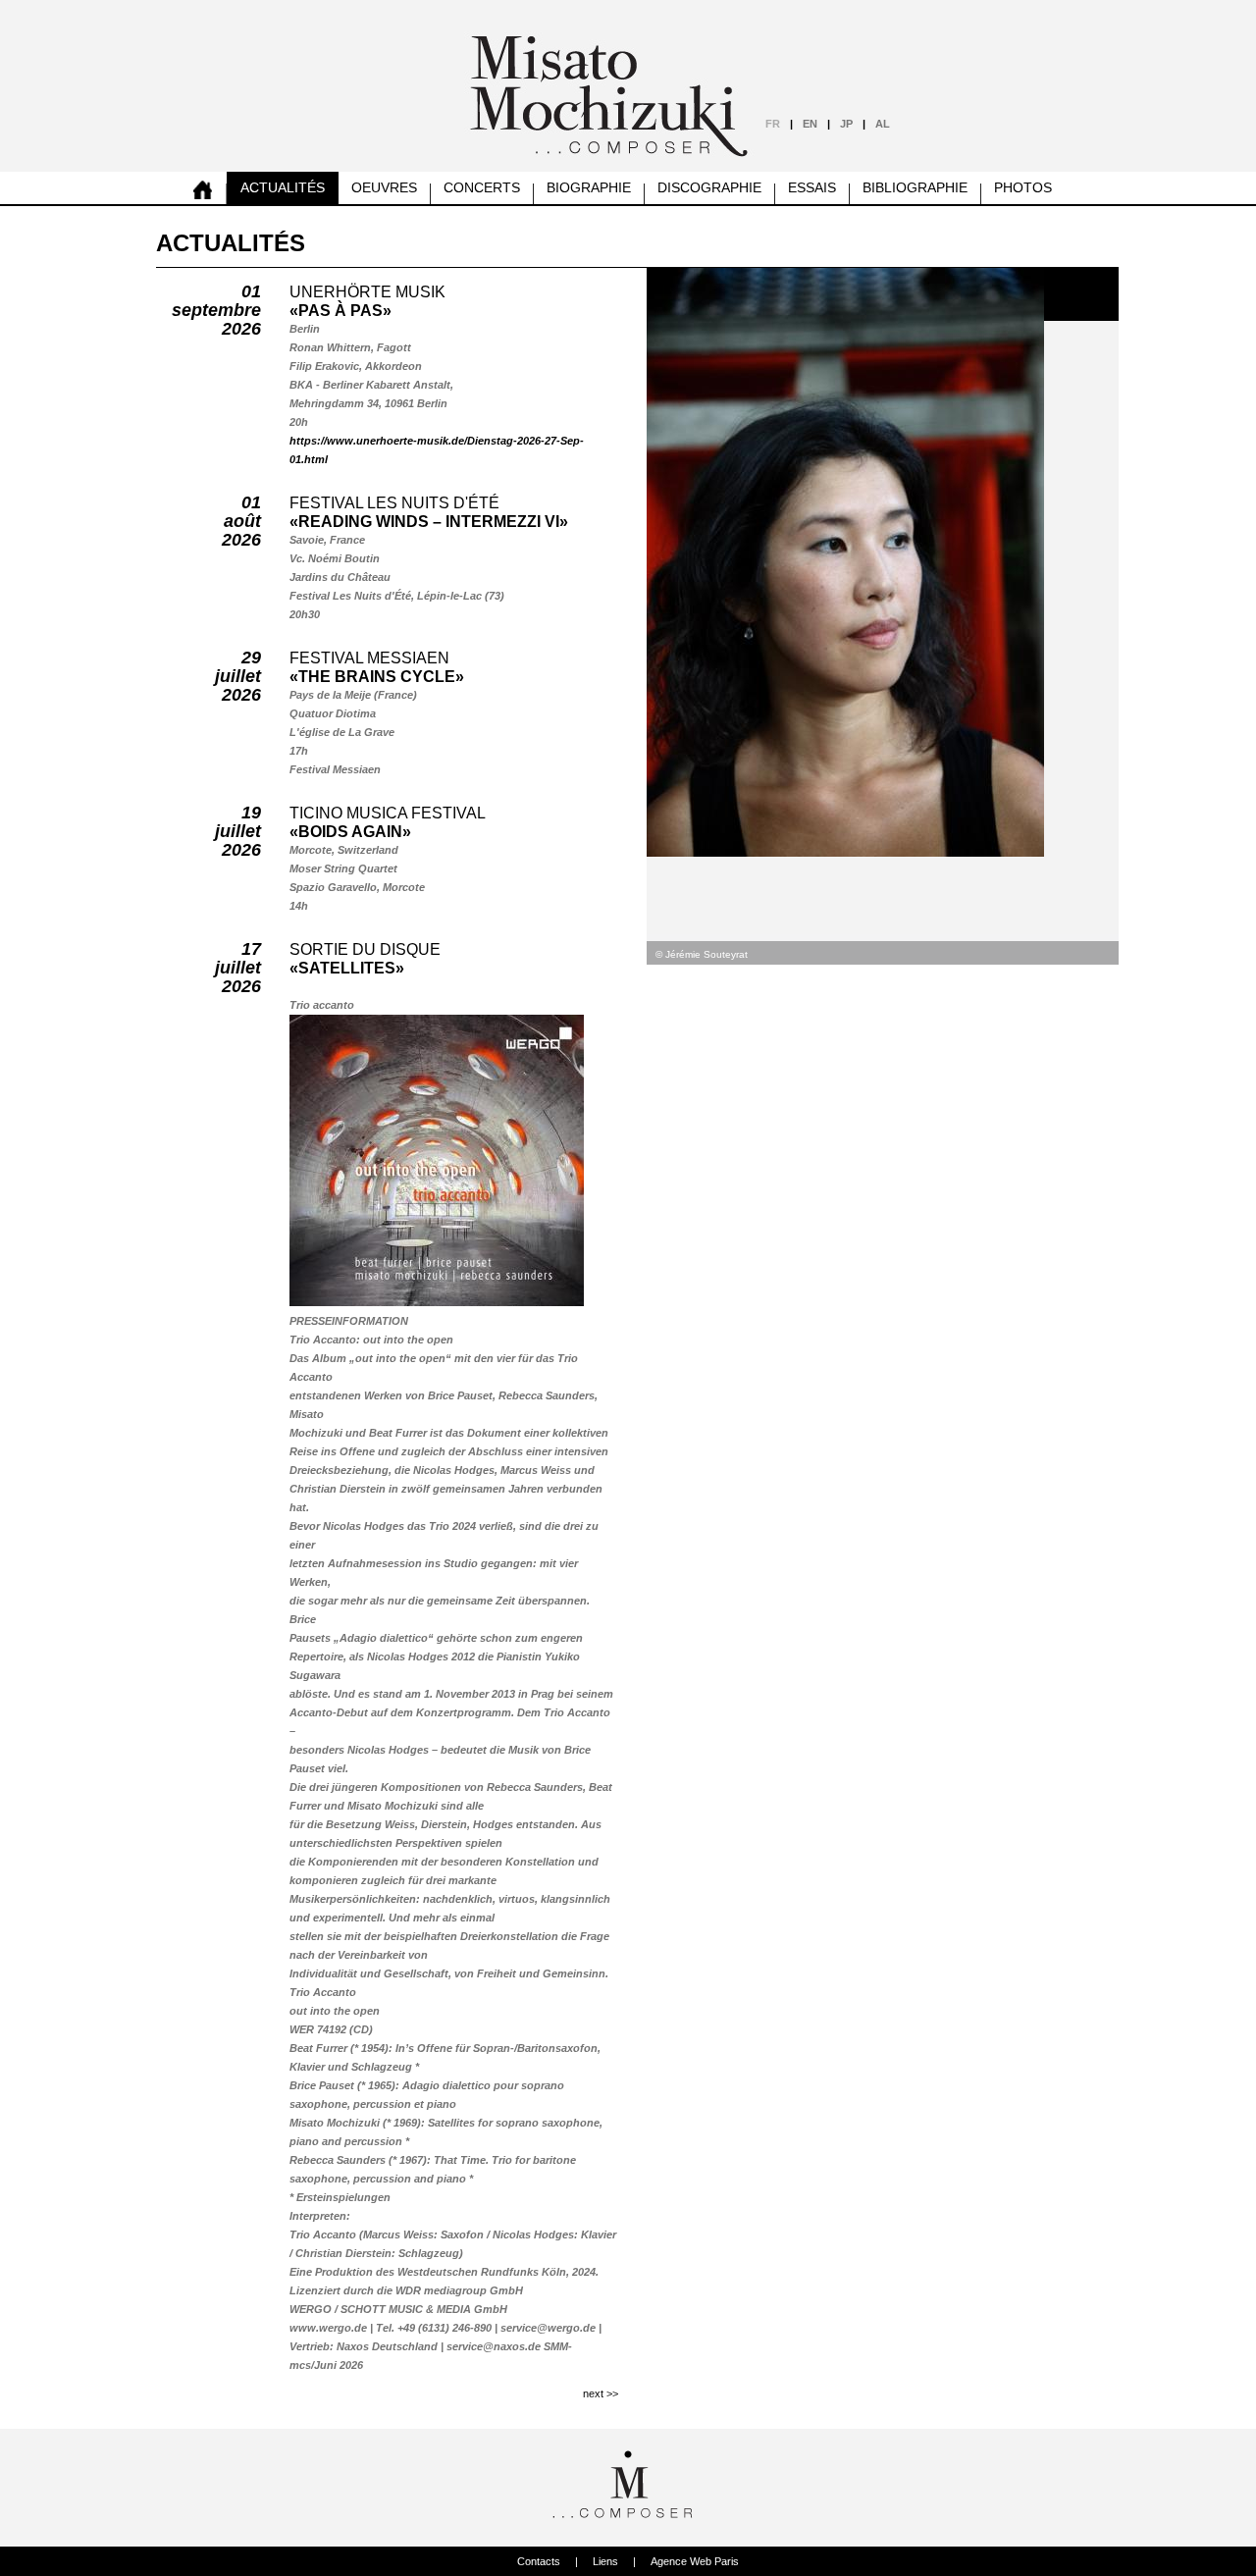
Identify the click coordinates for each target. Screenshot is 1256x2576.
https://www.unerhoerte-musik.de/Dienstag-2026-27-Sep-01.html (437, 450)
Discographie (709, 187)
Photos (1023, 187)
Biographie (589, 187)
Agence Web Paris (695, 2561)
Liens (605, 2561)
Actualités (283, 187)
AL (883, 124)
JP (846, 124)
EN (810, 124)
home (203, 188)
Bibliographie (915, 187)
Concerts (482, 187)
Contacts (539, 2561)
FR (773, 124)
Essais (812, 187)
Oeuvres (384, 187)
